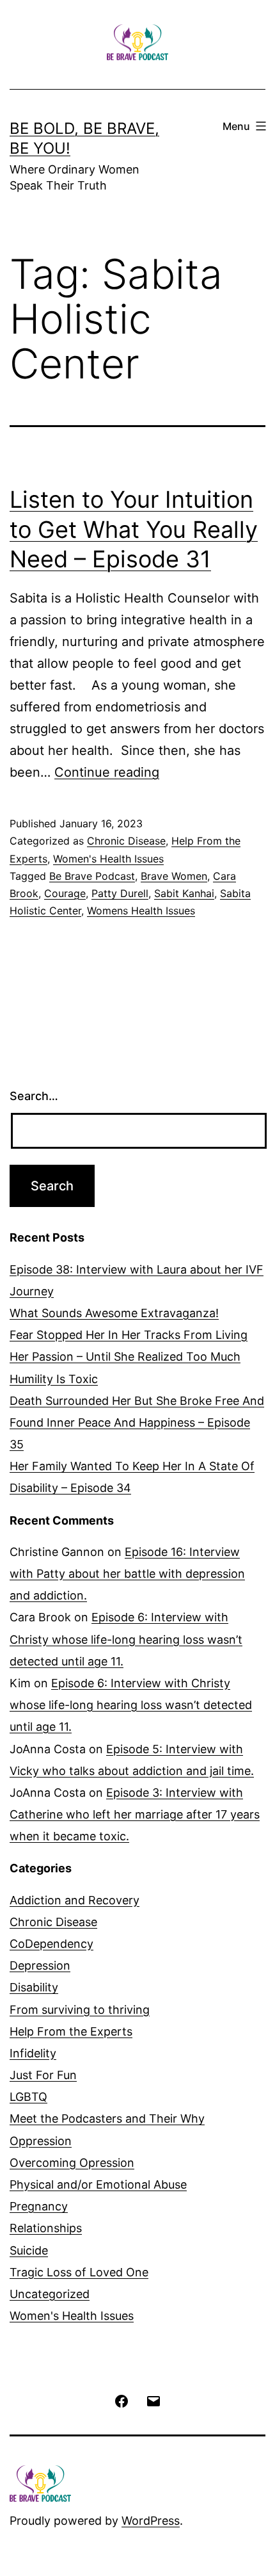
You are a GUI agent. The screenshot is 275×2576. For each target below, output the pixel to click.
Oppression (41, 2141)
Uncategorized (50, 2294)
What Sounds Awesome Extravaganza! (114, 1313)
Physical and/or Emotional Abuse (98, 2184)
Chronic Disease (126, 841)
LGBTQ (28, 2097)
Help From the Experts (71, 2031)
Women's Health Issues (108, 859)
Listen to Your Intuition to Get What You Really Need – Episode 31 (134, 530)
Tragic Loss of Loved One (79, 2272)
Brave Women (174, 876)
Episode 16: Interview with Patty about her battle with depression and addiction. (127, 1574)
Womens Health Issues (141, 911)
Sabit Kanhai (184, 893)
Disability (34, 1987)
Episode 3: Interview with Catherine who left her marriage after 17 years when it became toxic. (135, 1814)
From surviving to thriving (80, 2010)
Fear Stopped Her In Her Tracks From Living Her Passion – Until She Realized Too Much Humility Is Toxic (129, 1357)
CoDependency (51, 1944)
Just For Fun (43, 2075)
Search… (34, 1096)
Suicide (29, 2250)
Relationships (46, 2228)
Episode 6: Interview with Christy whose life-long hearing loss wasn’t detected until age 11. (126, 1639)
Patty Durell (120, 893)
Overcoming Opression (72, 2163)
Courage (65, 893)
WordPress (151, 2521)
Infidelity (33, 2053)
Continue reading (107, 772)
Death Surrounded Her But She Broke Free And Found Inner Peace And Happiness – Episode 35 (137, 1422)
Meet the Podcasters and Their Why (107, 2118)
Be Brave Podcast (92, 876)
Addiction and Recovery (75, 1900)
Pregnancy (39, 2206)
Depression (40, 1965)
